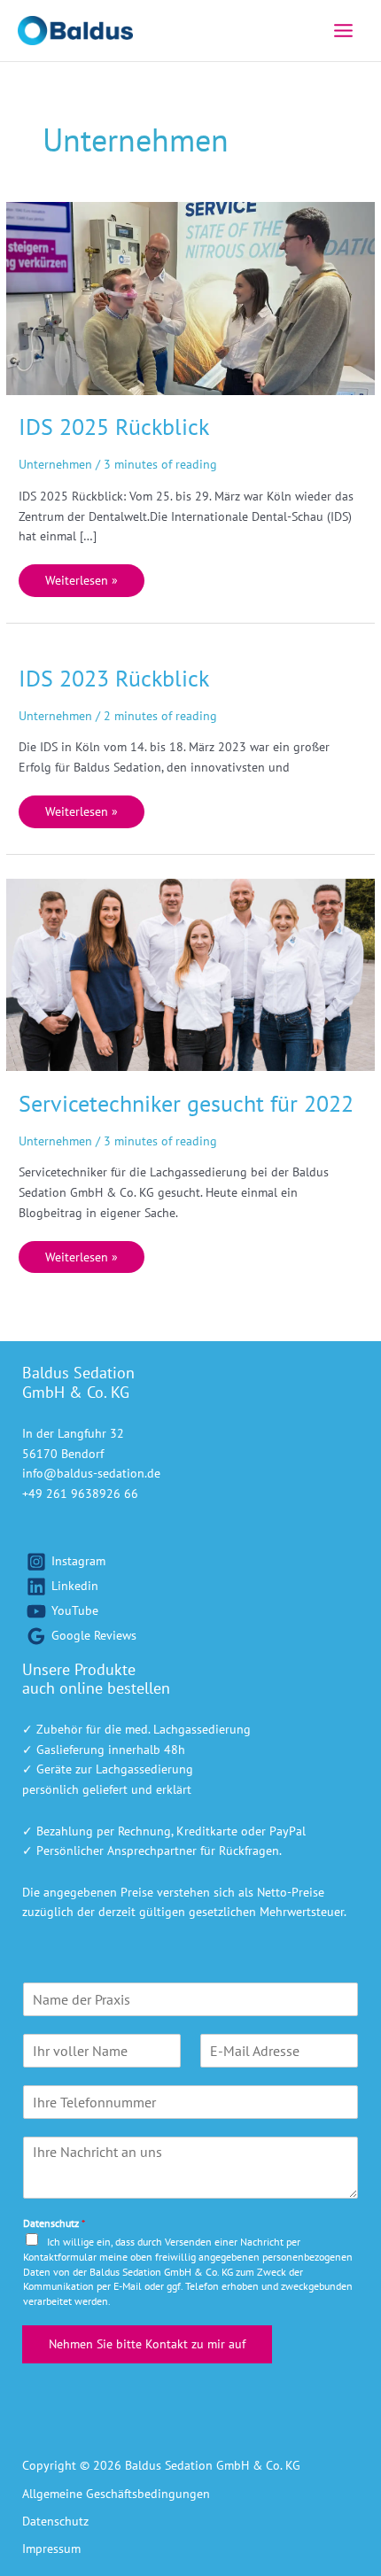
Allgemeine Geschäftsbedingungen (116, 2494)
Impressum (51, 2549)
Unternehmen (55, 464)
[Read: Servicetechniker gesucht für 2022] (190, 974)
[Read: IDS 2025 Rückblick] (190, 297)
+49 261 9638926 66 (80, 1494)
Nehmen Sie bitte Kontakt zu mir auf (147, 2344)
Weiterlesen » (81, 576)
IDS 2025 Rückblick (114, 427)
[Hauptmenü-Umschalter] (344, 30)
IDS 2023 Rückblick (114, 678)
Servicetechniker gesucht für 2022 (186, 1103)
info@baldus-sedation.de (91, 1473)
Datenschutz (54, 2223)
